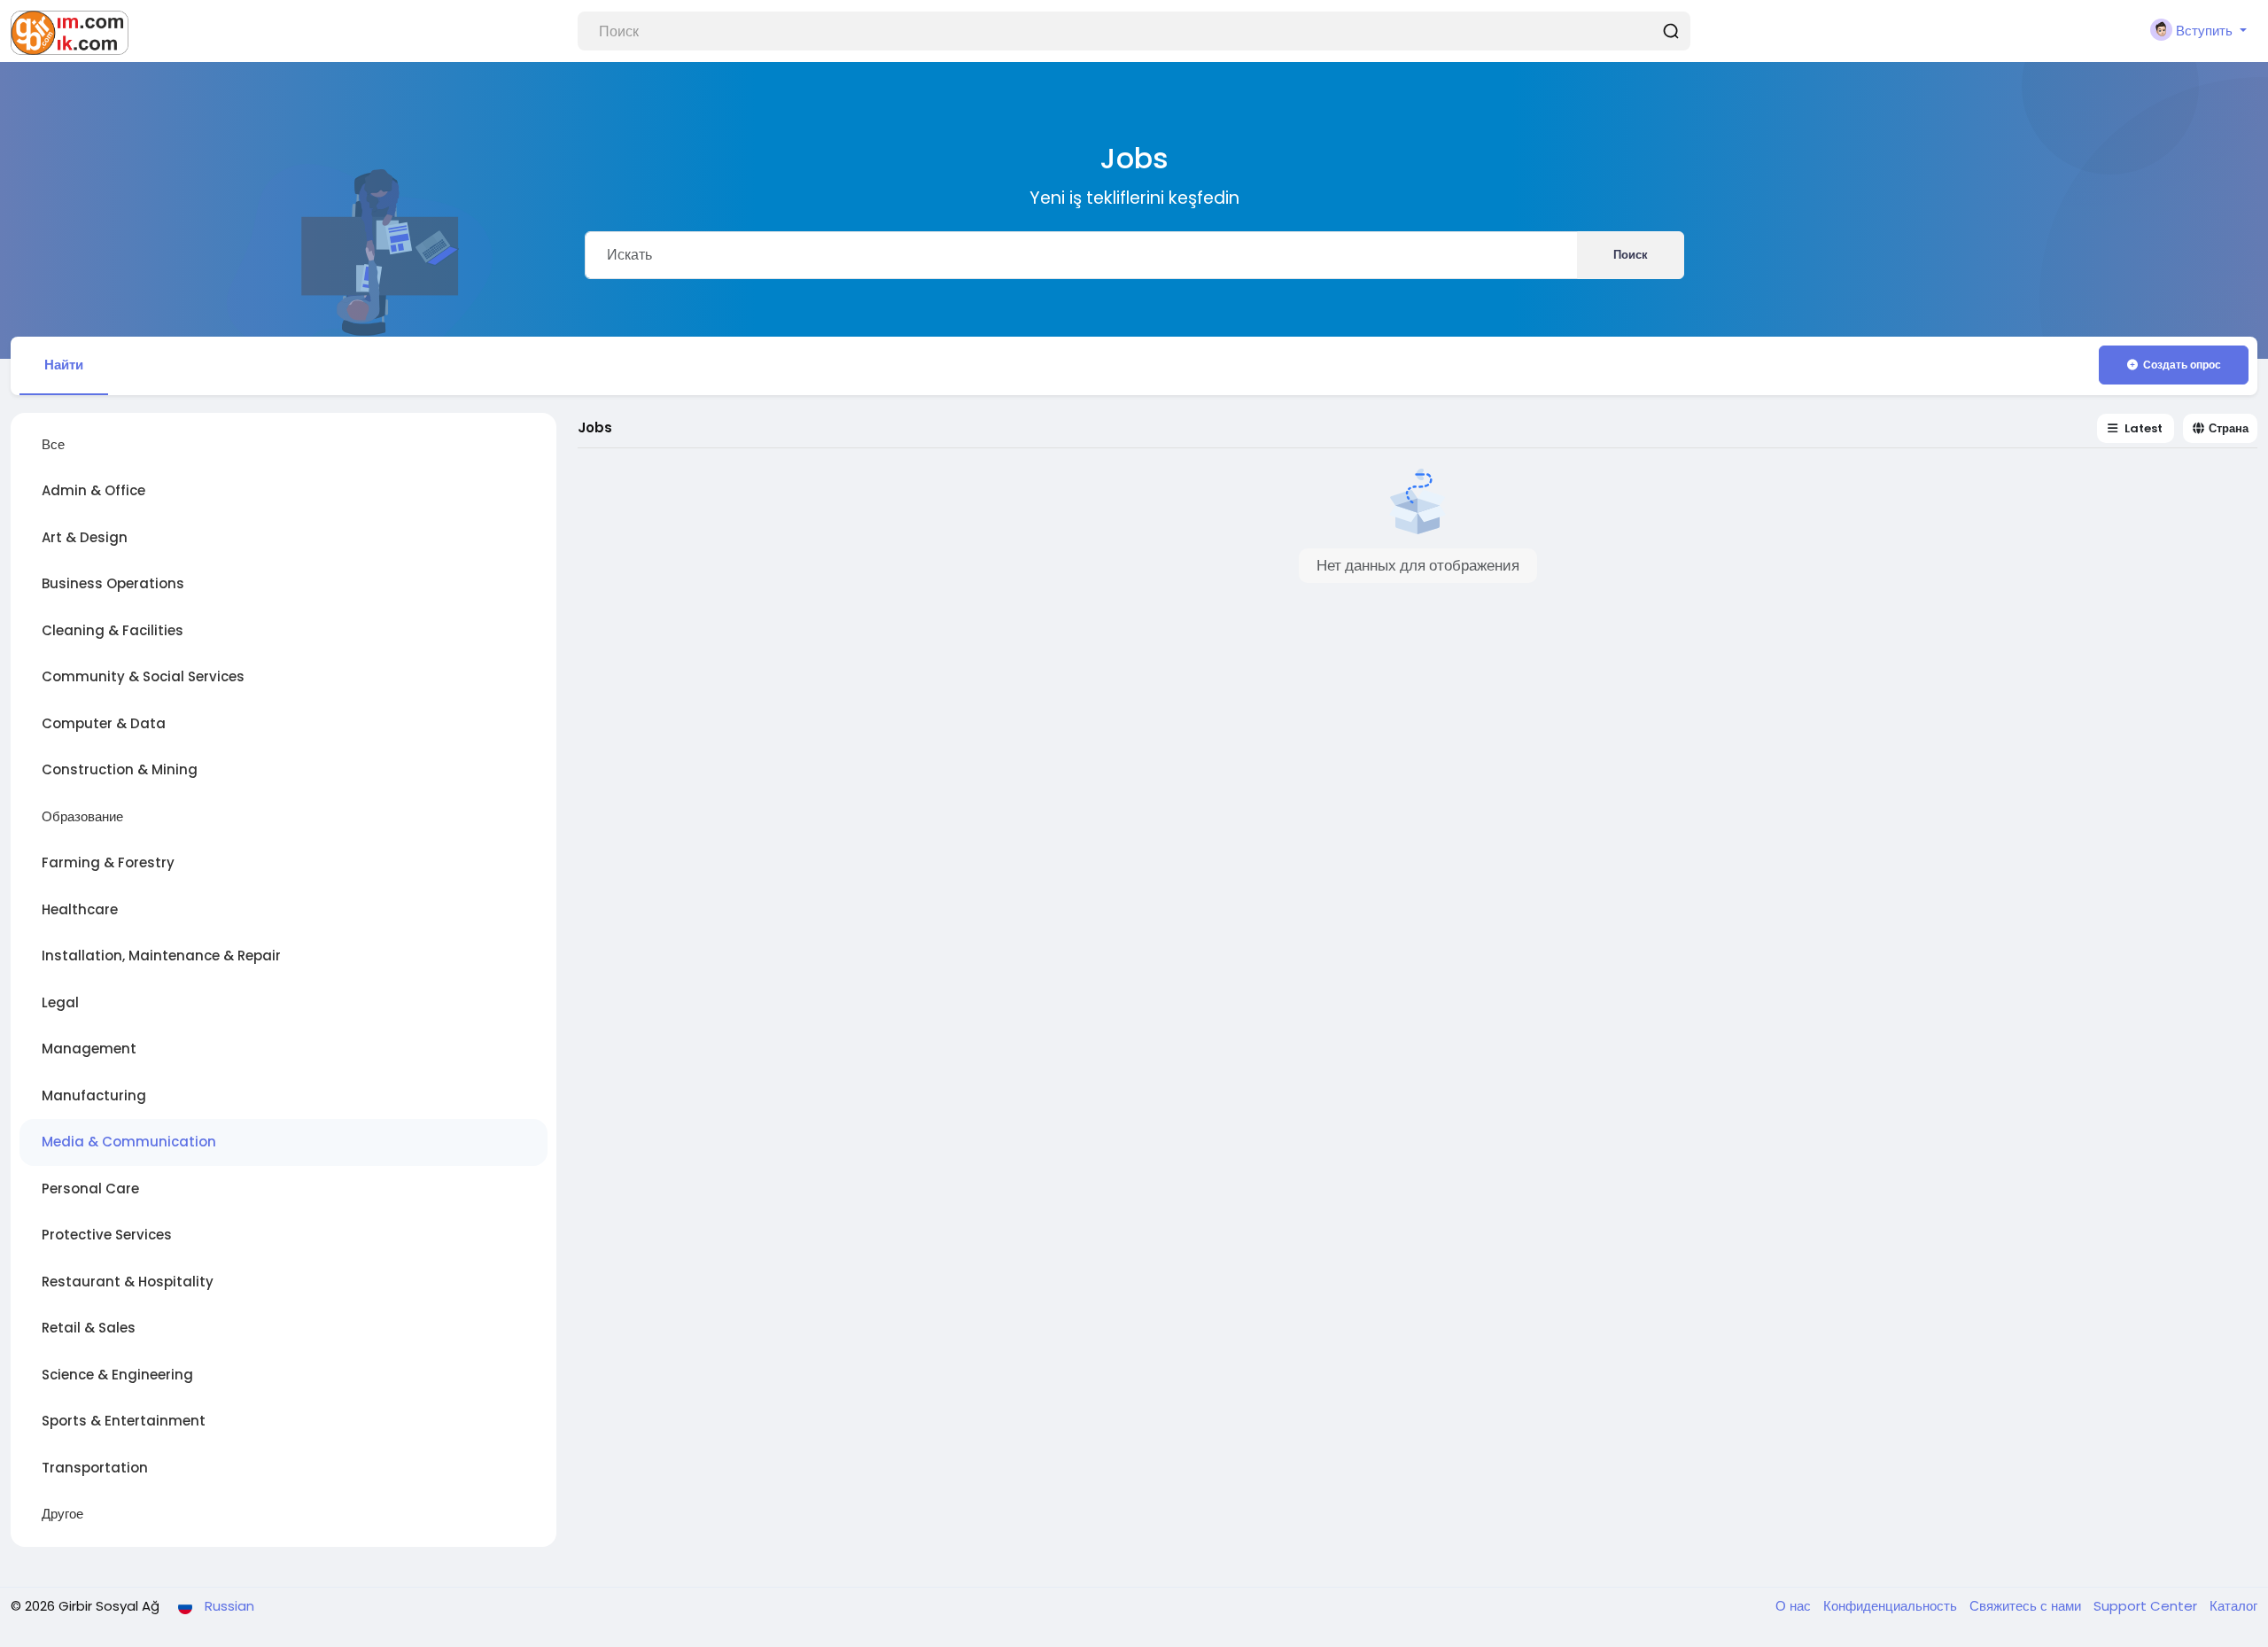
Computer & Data (104, 723)
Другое (62, 1514)
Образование (82, 816)
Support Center (2147, 1606)
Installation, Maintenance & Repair (161, 956)
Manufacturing (94, 1095)
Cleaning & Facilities (113, 630)
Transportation (95, 1468)
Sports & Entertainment (124, 1421)
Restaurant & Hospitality (128, 1282)
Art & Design (85, 537)
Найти (64, 365)
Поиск (1631, 255)
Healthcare (80, 909)
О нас (1795, 1606)
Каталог (2233, 1606)
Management (89, 1049)
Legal (60, 1002)
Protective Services (107, 1235)
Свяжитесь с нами (2027, 1606)
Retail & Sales (89, 1328)
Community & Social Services (143, 676)
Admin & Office (93, 490)
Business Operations (113, 583)
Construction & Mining (120, 769)
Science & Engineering (117, 1375)
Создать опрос (2182, 365)
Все (53, 444)
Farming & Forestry (108, 862)
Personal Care (90, 1189)
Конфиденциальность (1892, 1606)
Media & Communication (129, 1142)
